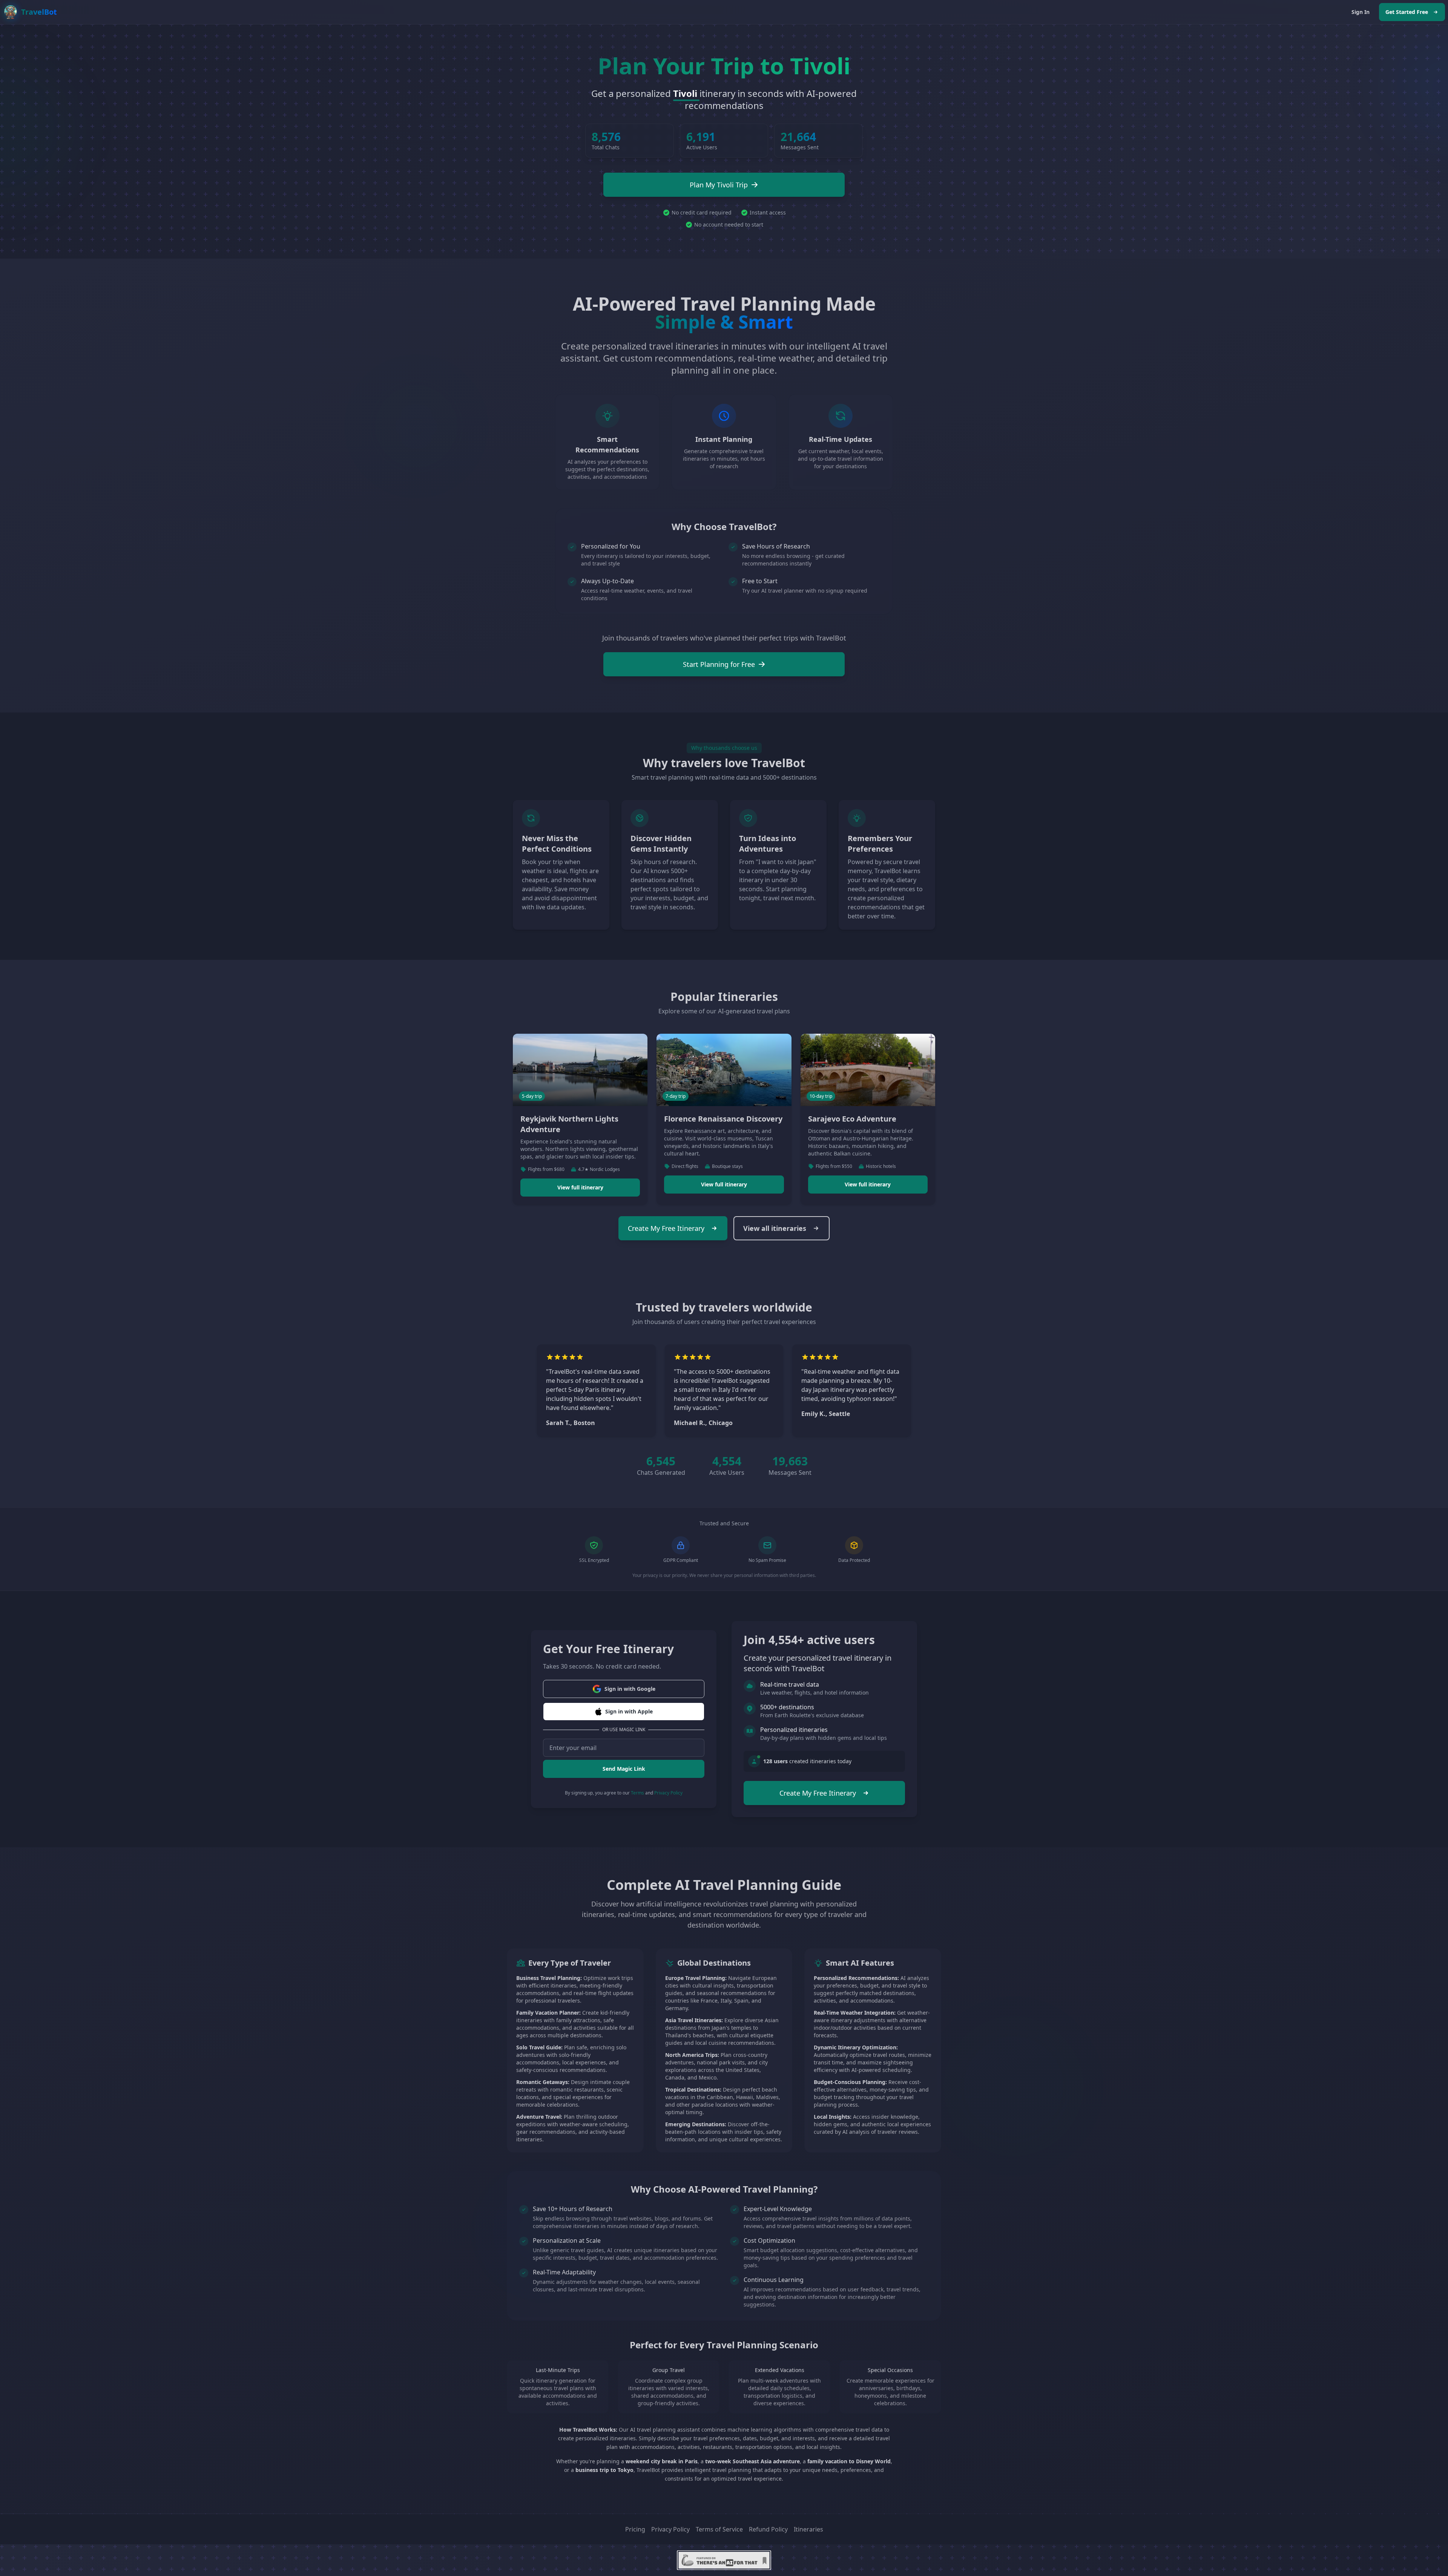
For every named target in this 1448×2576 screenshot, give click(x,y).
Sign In (1361, 12)
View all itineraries (775, 1228)
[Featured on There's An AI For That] (724, 2560)
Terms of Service (719, 2529)
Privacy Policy (668, 1793)
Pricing (635, 2529)
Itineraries (808, 2529)
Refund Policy (768, 2529)
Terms (637, 1793)
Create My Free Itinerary (666, 1228)
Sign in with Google (630, 1689)
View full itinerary (580, 1187)
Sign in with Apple (629, 1711)
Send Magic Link (624, 1769)
